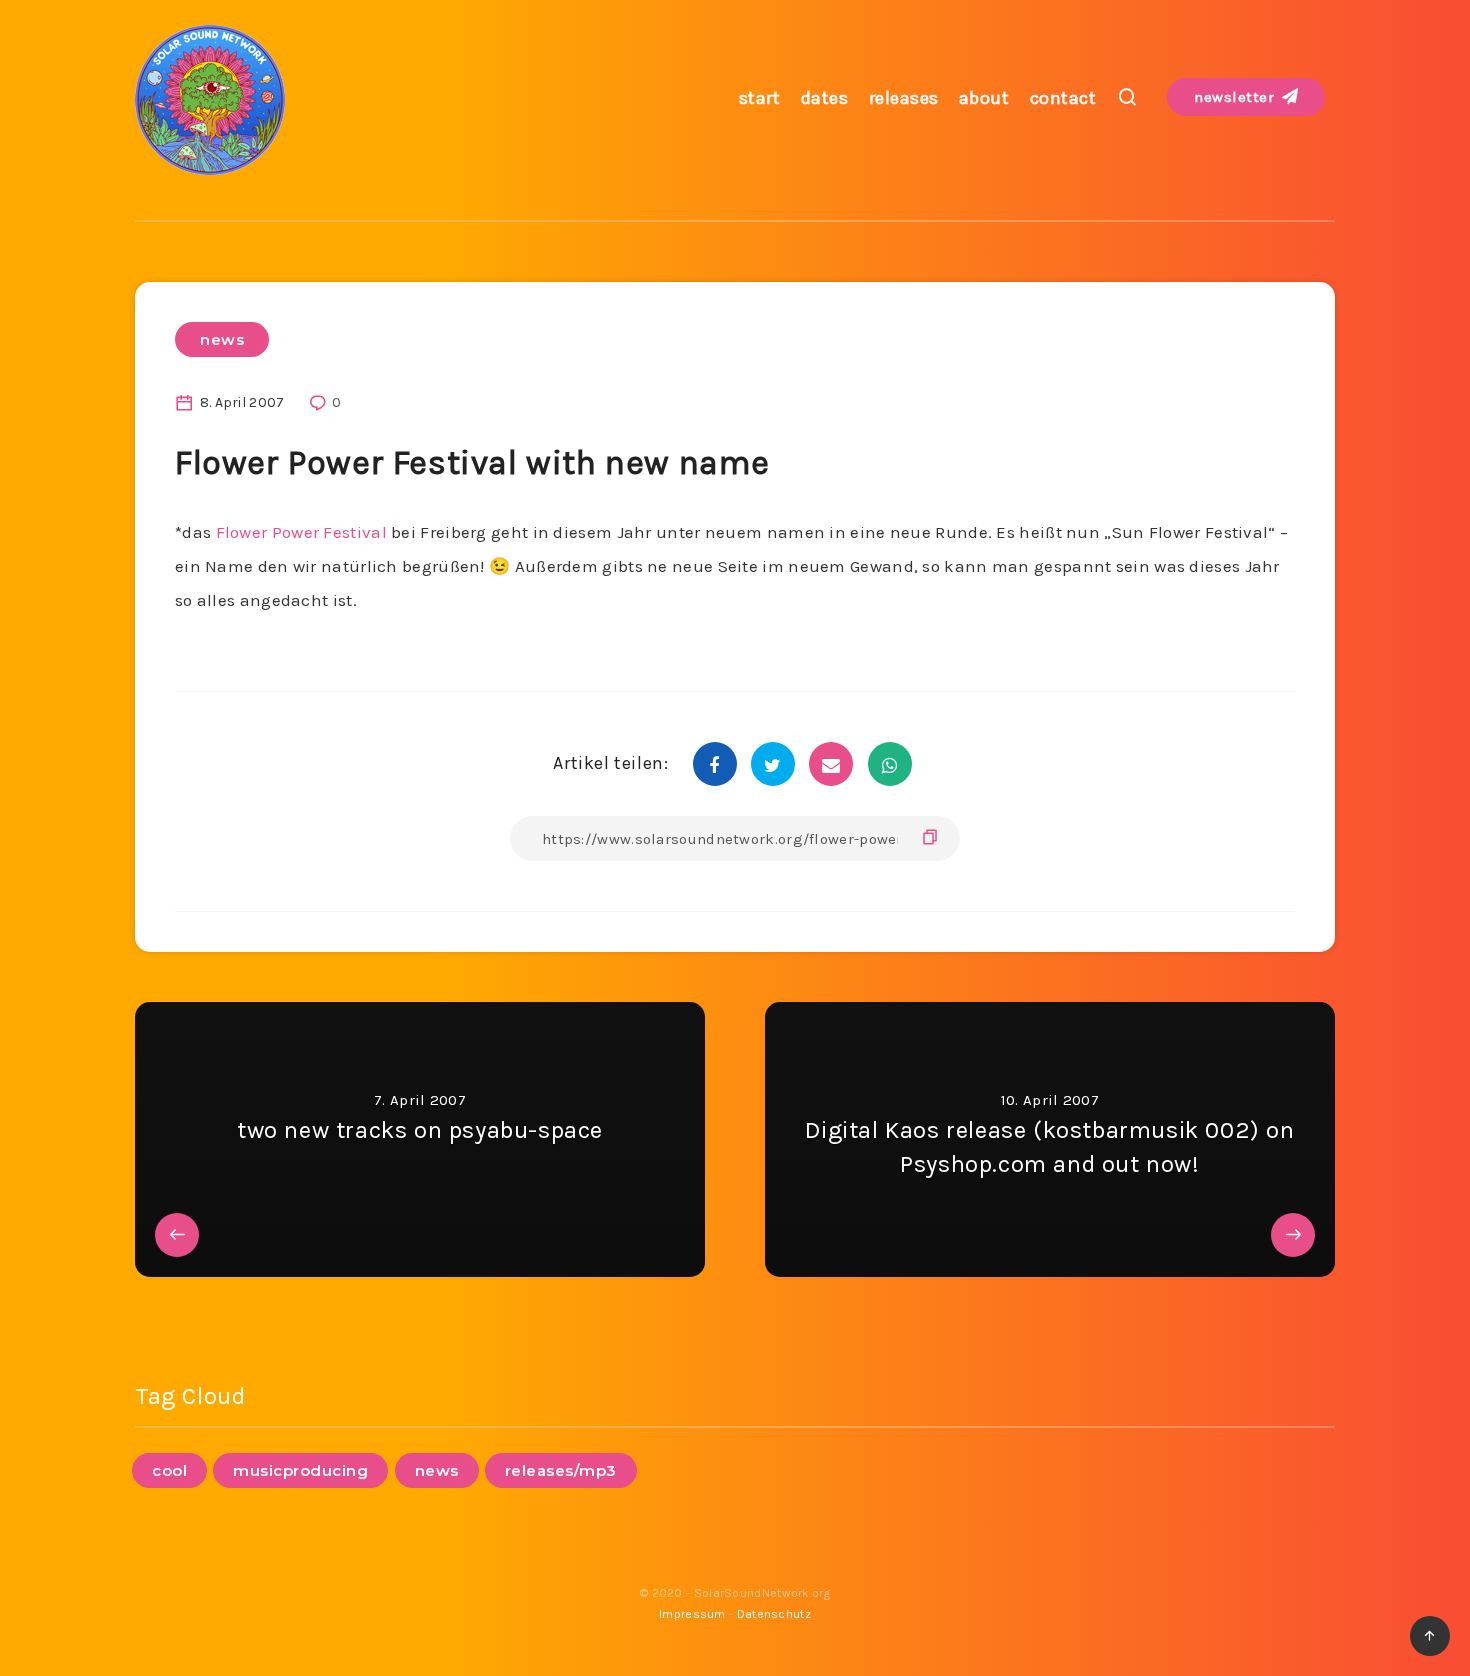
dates (825, 98)
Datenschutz (774, 1614)
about (984, 98)
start (760, 98)
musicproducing (300, 1470)
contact (1063, 98)
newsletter (1236, 97)
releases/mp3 (561, 1470)
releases (904, 98)
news (222, 339)
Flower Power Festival (299, 532)
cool (169, 1470)
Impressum (692, 1614)
